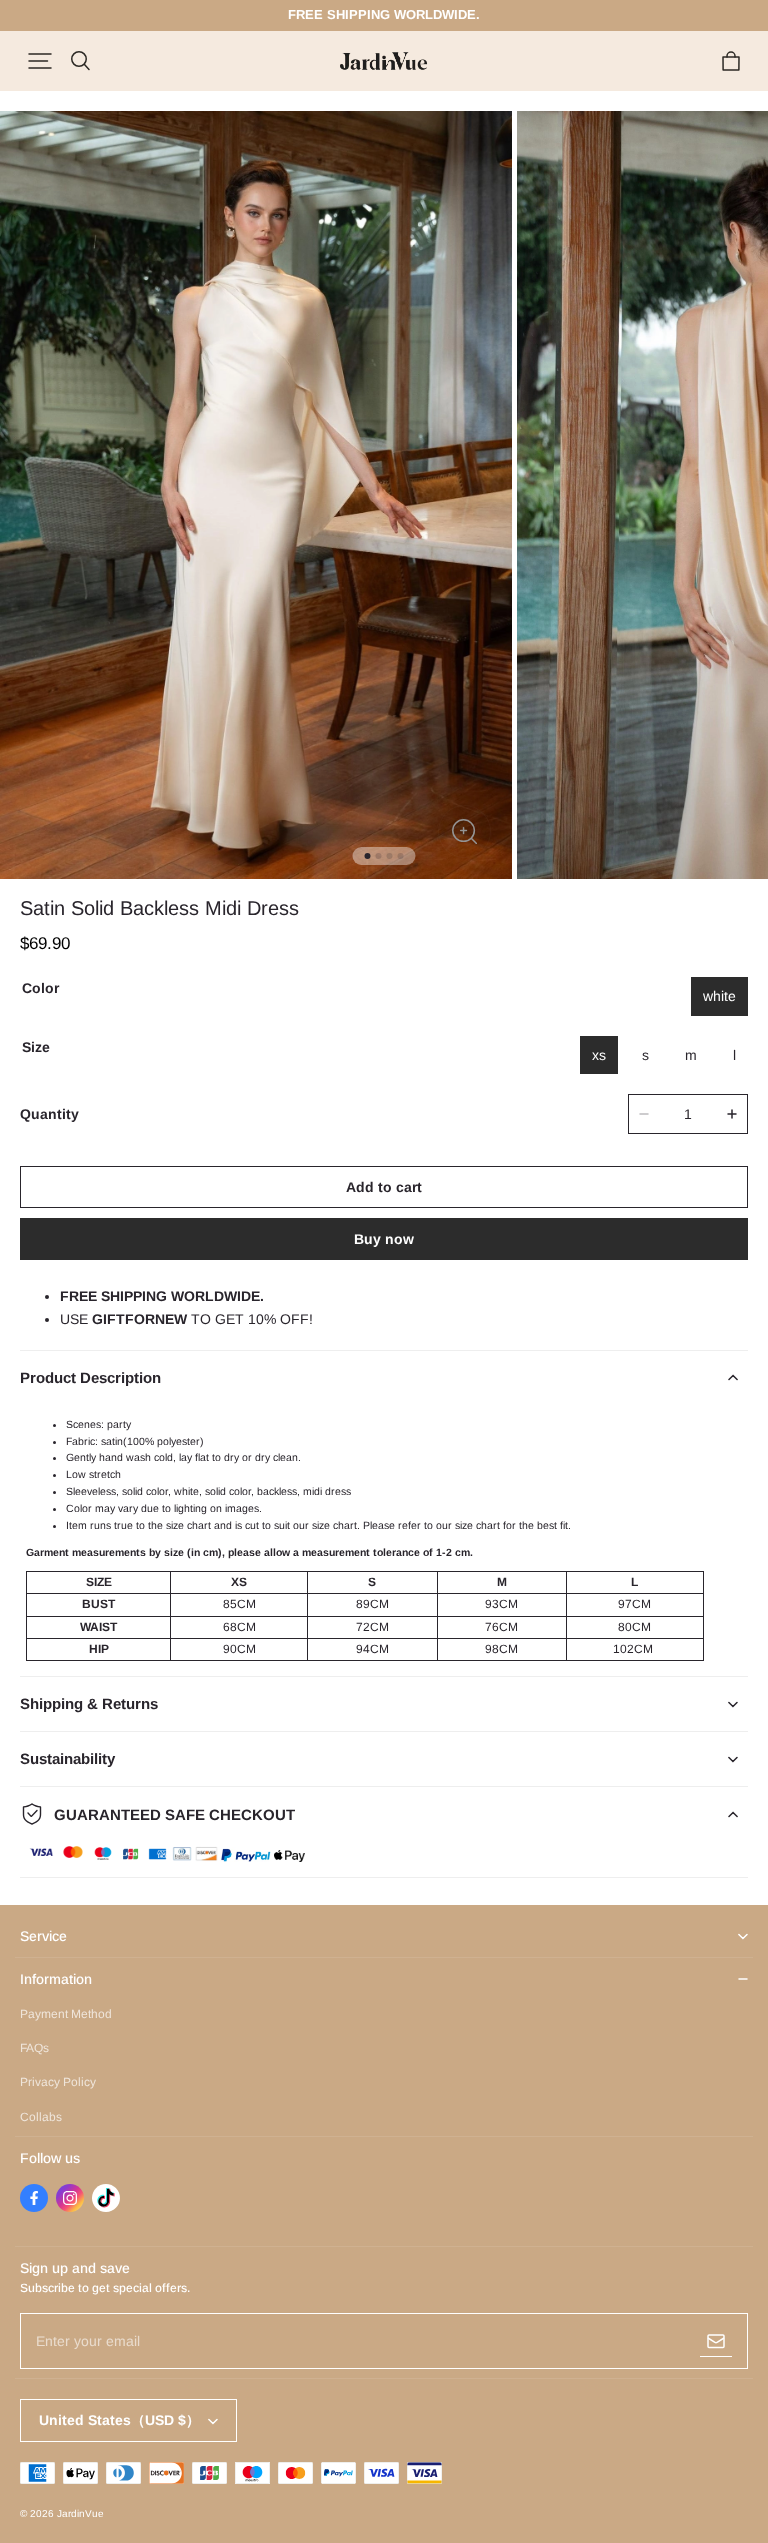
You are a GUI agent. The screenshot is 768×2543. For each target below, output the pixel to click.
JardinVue (80, 2513)
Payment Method (66, 2014)
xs (599, 1055)
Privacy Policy (58, 2082)
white (719, 996)
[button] (40, 61)
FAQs (34, 2048)
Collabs (41, 2117)
